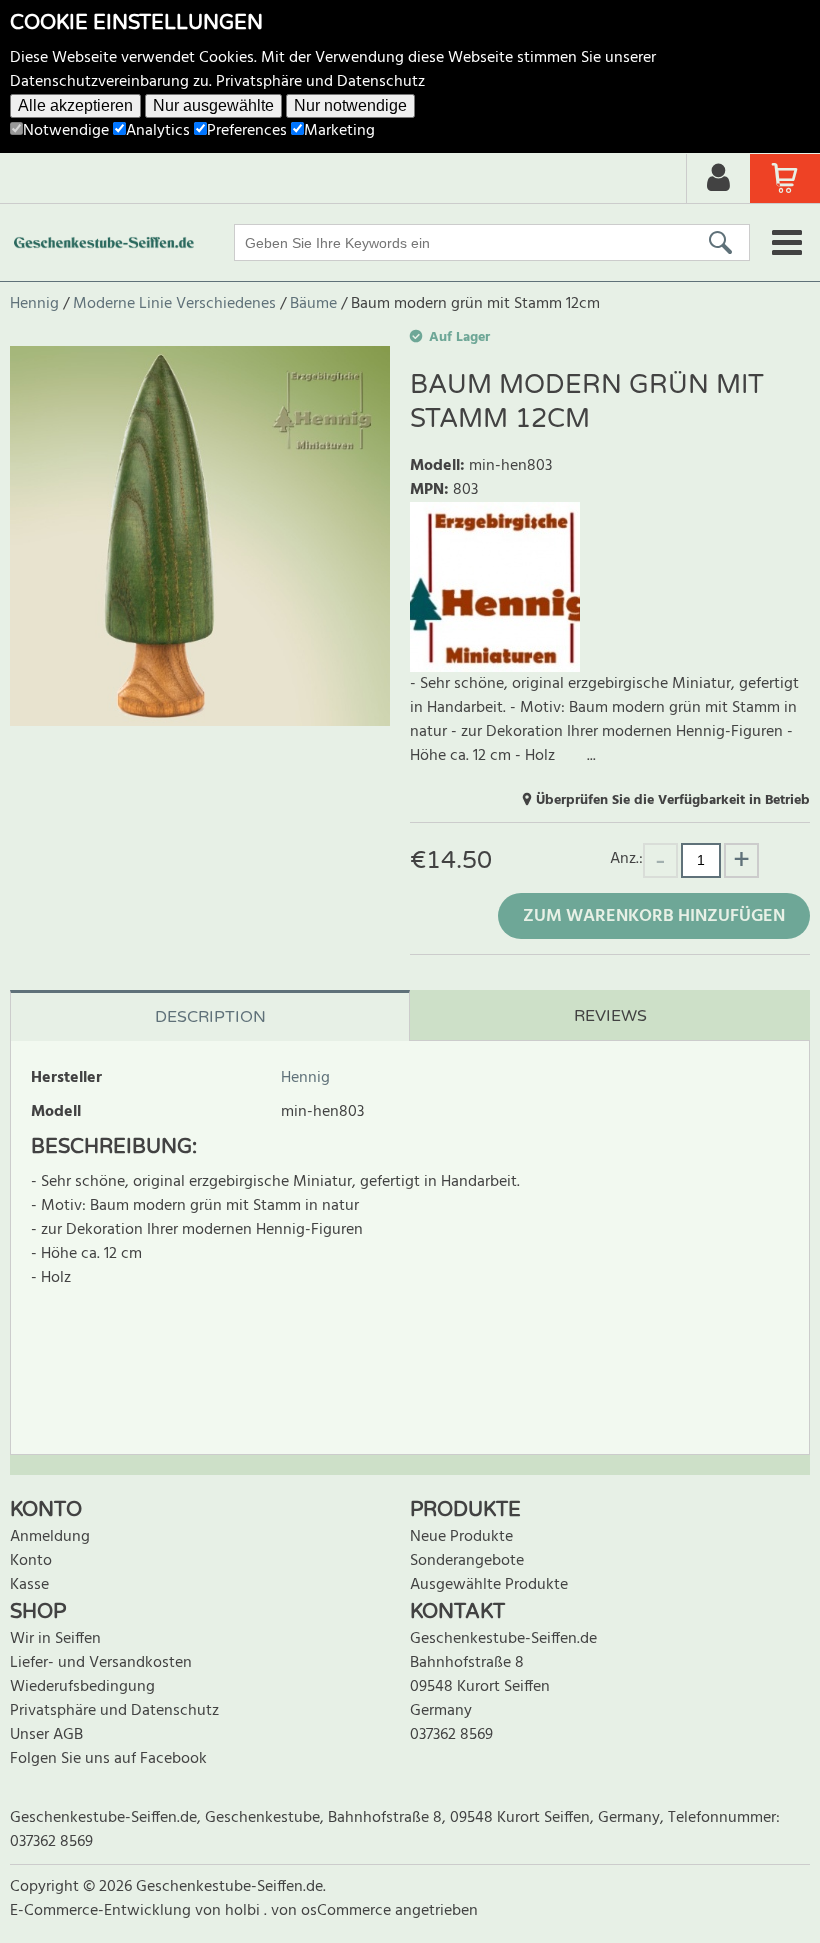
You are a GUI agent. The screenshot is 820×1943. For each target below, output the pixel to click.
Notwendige (66, 131)
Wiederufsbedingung (82, 1687)
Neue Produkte (461, 1537)
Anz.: (626, 858)
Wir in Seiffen (55, 1639)
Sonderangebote (467, 1561)
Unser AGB (46, 1735)
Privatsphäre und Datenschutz (320, 82)
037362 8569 (451, 1735)
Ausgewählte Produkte (489, 1585)
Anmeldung (50, 1537)
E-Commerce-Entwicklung (102, 1911)
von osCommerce (333, 1911)
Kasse (29, 1585)
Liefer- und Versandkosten (101, 1663)
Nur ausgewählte (213, 105)
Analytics (158, 131)
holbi (244, 1911)
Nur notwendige (350, 105)
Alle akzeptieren (75, 105)
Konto (31, 1561)
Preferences (247, 131)
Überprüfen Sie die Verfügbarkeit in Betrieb (673, 800)
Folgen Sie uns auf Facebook (108, 1759)
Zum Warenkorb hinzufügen (654, 916)
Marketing (339, 131)
